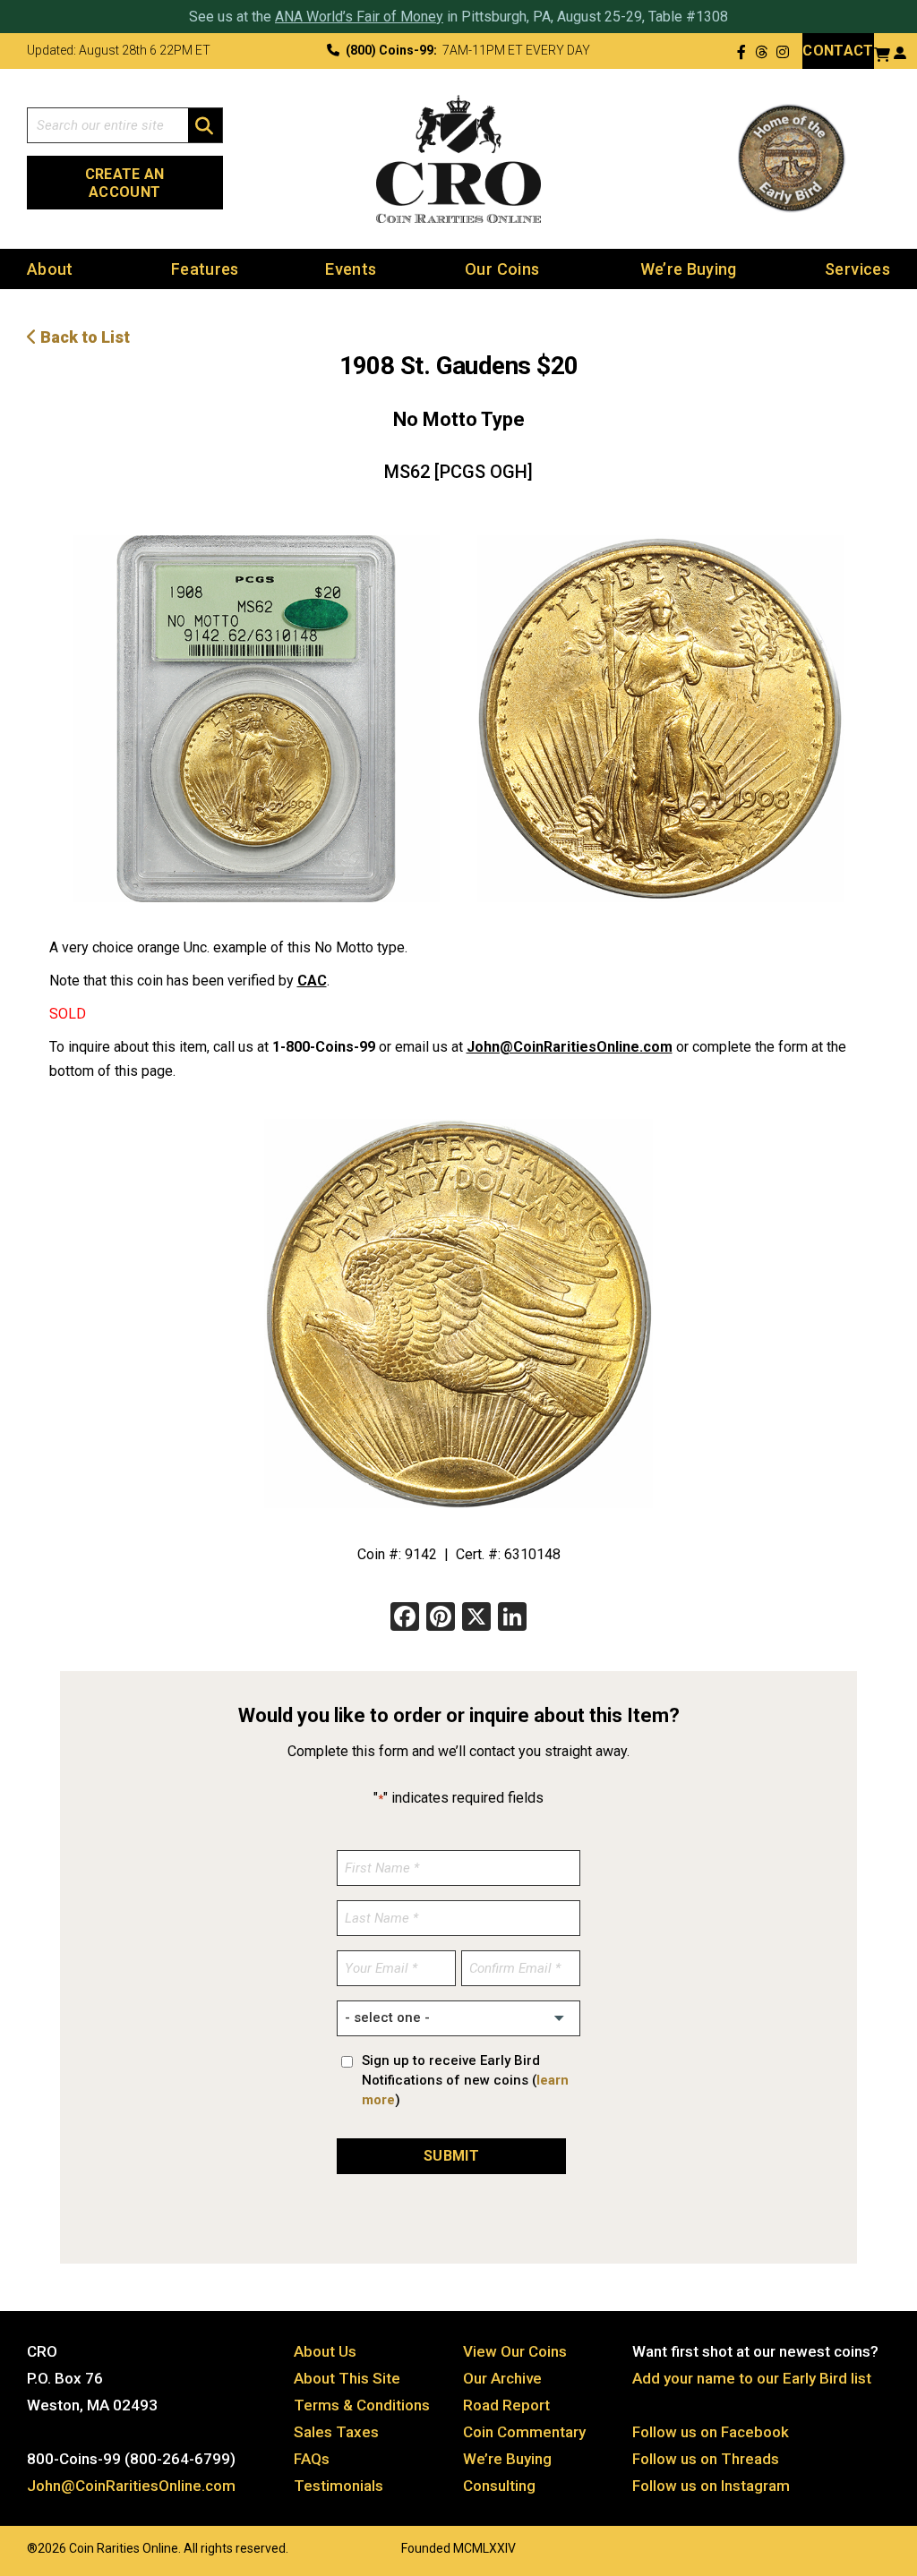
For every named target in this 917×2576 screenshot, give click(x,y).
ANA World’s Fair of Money (359, 17)
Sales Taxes (336, 2432)
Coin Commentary (524, 2432)
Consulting (499, 2486)
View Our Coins (515, 2351)
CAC (312, 981)
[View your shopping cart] (882, 52)
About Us (325, 2351)
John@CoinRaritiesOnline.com (570, 1047)
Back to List (83, 337)
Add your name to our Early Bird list (752, 2378)
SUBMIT (451, 2156)
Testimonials (339, 2486)
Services (857, 269)
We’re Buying (689, 269)
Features (205, 269)
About (50, 269)
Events (351, 269)
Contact (838, 51)
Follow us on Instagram (711, 2486)
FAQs (312, 2459)
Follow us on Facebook (711, 2432)
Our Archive (502, 2378)
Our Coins (502, 269)
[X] (476, 1619)
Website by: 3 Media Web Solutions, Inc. (9, 2546)
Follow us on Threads (706, 2459)
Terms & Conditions (362, 2405)
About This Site (347, 2378)
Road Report (506, 2405)
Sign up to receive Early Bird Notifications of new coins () (465, 2080)
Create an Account (125, 183)
